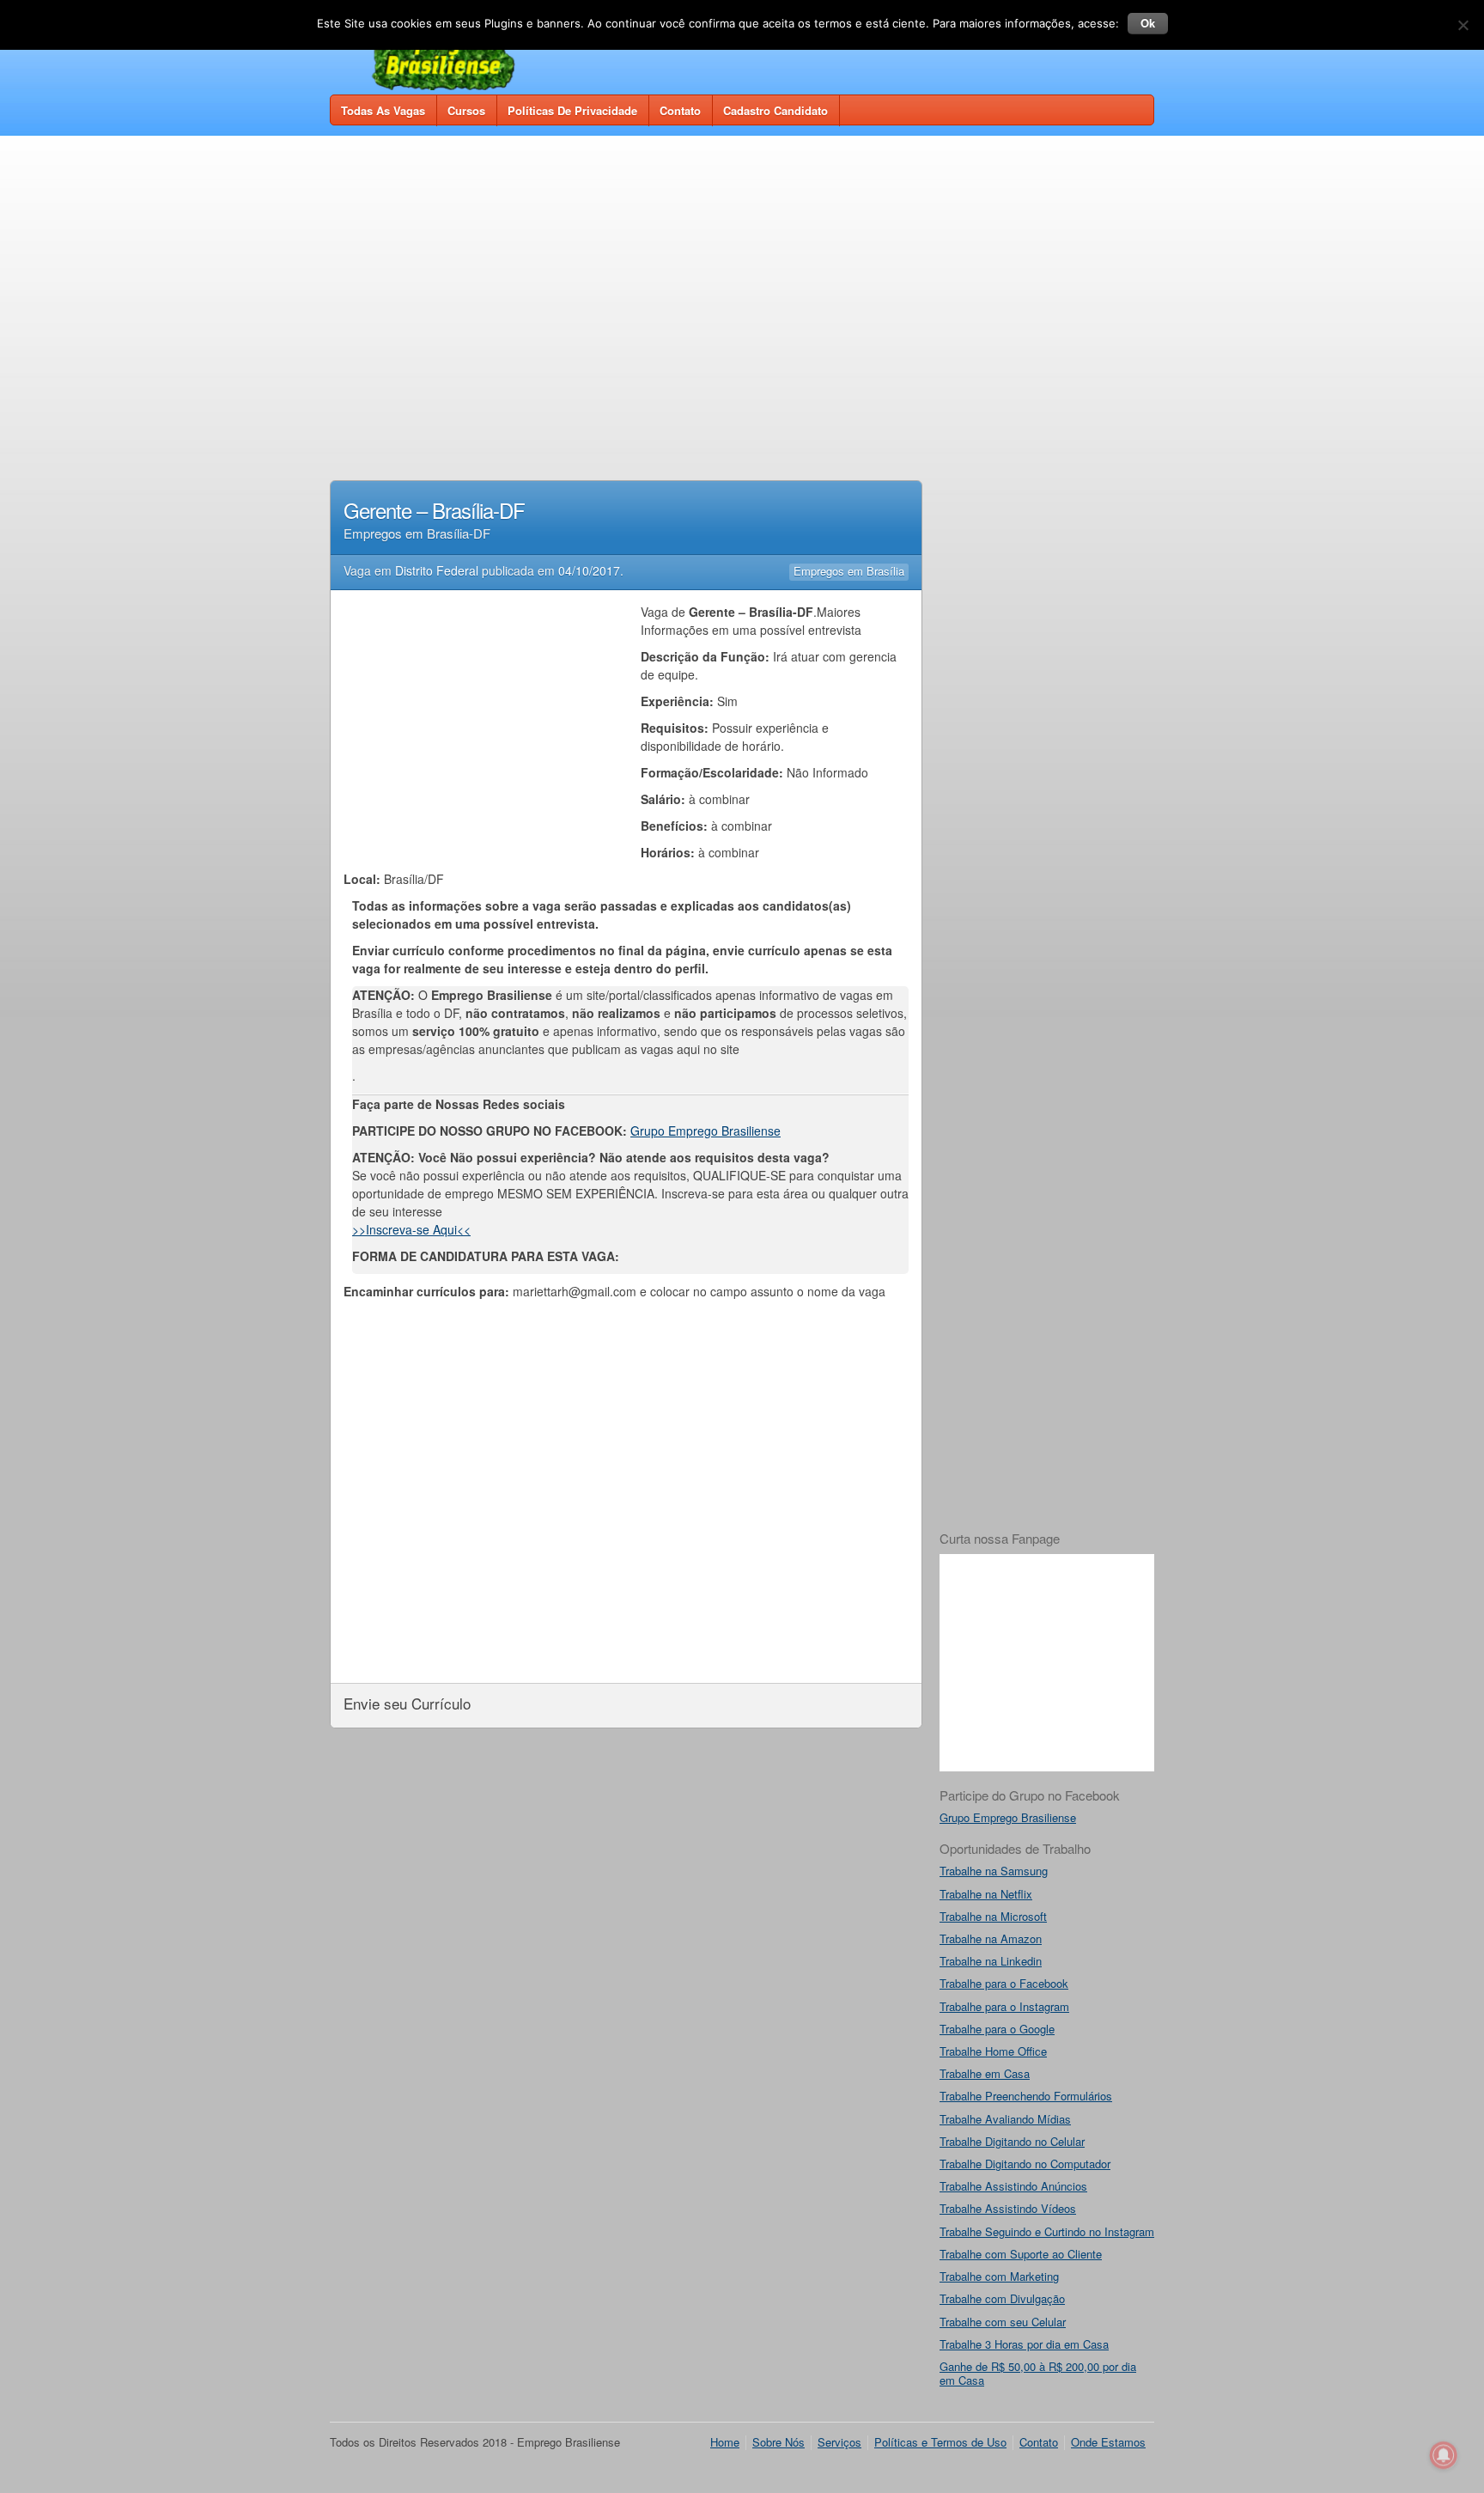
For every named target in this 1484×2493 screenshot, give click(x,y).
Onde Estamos (1108, 2442)
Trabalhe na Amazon (991, 1938)
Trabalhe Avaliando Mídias (1005, 2119)
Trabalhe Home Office (993, 2051)
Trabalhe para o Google (997, 2029)
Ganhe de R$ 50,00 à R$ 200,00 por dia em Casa (1038, 2373)
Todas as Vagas (383, 110)
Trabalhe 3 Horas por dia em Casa (1024, 2344)
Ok (1148, 23)
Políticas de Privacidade (572, 110)
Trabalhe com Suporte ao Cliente (1021, 2254)
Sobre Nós (778, 2442)
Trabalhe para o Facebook (1004, 1983)
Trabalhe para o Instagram (1004, 2006)
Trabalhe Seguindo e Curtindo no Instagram (1047, 2231)
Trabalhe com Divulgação (1002, 2298)
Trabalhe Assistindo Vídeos (1008, 2208)
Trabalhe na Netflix (986, 1894)
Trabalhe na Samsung (994, 1871)
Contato (680, 110)
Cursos (466, 110)
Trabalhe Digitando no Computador (1025, 2164)
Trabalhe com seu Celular (1003, 2322)
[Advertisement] (742, 277)
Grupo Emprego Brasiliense (706, 1131)
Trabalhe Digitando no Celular (1012, 2141)
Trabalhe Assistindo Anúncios (1013, 2186)
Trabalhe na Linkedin (991, 1961)
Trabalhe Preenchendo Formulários (1026, 2096)
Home (725, 2442)
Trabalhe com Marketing (999, 2276)
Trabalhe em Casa (985, 2073)
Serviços (839, 2442)
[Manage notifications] (1444, 2455)
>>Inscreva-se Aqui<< (411, 1229)
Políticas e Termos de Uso (940, 2442)
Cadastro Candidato (775, 110)
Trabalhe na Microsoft (993, 1916)
